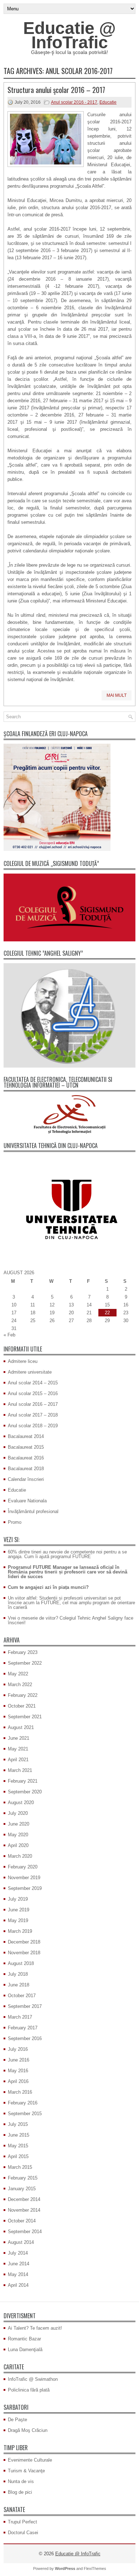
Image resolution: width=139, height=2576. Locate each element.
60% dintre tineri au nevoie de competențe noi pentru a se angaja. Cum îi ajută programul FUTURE (67, 1554)
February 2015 (23, 2178)
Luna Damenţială (25, 2350)
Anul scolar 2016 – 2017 (33, 1404)
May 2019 (18, 1920)
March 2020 (20, 1856)
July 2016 (18, 2049)
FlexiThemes (95, 2568)
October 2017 (22, 1996)
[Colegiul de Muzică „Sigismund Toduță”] (69, 907)
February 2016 (23, 2103)
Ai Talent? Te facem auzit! (35, 2328)
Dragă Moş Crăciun (28, 2430)
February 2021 (23, 1781)
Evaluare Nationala (27, 1501)
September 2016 (25, 2038)
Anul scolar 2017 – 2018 (33, 1415)
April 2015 (18, 2156)
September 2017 (25, 2006)
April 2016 (18, 2081)
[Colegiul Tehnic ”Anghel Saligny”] (69, 1016)
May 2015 (18, 2146)
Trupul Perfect (22, 2522)
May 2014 (18, 2274)
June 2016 (19, 2060)
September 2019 (25, 1888)
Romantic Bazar (24, 2339)
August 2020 (21, 1802)
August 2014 (21, 2242)
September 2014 (25, 2232)
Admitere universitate (30, 1372)
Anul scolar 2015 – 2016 (33, 1393)
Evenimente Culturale (30, 2460)
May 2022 (18, 1674)
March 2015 (20, 2167)
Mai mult (117, 695)
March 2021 (20, 1770)
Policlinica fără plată (29, 2390)
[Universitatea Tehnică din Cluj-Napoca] (69, 1209)
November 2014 (24, 2210)
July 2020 (18, 1813)
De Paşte (17, 2420)
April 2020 (18, 1845)
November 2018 (24, 1953)
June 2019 (19, 1910)
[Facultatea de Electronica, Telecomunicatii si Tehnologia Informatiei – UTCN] (69, 1114)
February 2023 (23, 1652)
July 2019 (18, 1899)
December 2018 (24, 1942)
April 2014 (18, 2285)
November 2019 (24, 1878)
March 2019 (20, 1931)
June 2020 (19, 1824)
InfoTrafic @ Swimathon (33, 2379)
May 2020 (18, 1835)
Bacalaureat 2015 (26, 1447)
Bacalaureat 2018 (26, 1469)
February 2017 (23, 2028)
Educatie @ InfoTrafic (69, 35)
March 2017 (20, 2017)
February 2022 (23, 1695)
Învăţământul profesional (33, 1511)
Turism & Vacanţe (26, 2471)
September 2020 (25, 1792)
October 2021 (22, 1706)
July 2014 (18, 2253)
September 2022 (25, 1663)
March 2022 (20, 1685)
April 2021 (18, 1760)
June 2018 (19, 1985)
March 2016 (20, 2092)
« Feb (9, 1335)
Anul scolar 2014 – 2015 (33, 1383)
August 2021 (21, 1727)
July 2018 (18, 1974)
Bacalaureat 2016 (26, 1458)
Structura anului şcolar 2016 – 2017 (56, 90)
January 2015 (22, 2189)
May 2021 (18, 1749)
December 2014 (24, 2199)
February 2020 (23, 1867)
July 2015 (18, 2124)
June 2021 (19, 1738)
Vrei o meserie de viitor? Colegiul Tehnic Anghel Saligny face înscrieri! (71, 1620)
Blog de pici (20, 2492)
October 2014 (22, 2221)
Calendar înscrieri (26, 1479)
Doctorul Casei (23, 2533)
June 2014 (19, 2264)
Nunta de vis (21, 2481)
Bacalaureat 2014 (26, 1436)
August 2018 (21, 1963)
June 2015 (19, 2135)
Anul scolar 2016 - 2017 (74, 102)
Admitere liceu (23, 1361)
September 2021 (25, 1717)
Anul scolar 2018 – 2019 (33, 1426)
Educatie (108, 102)
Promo (15, 1522)
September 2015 (25, 2114)
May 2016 (18, 2071)
